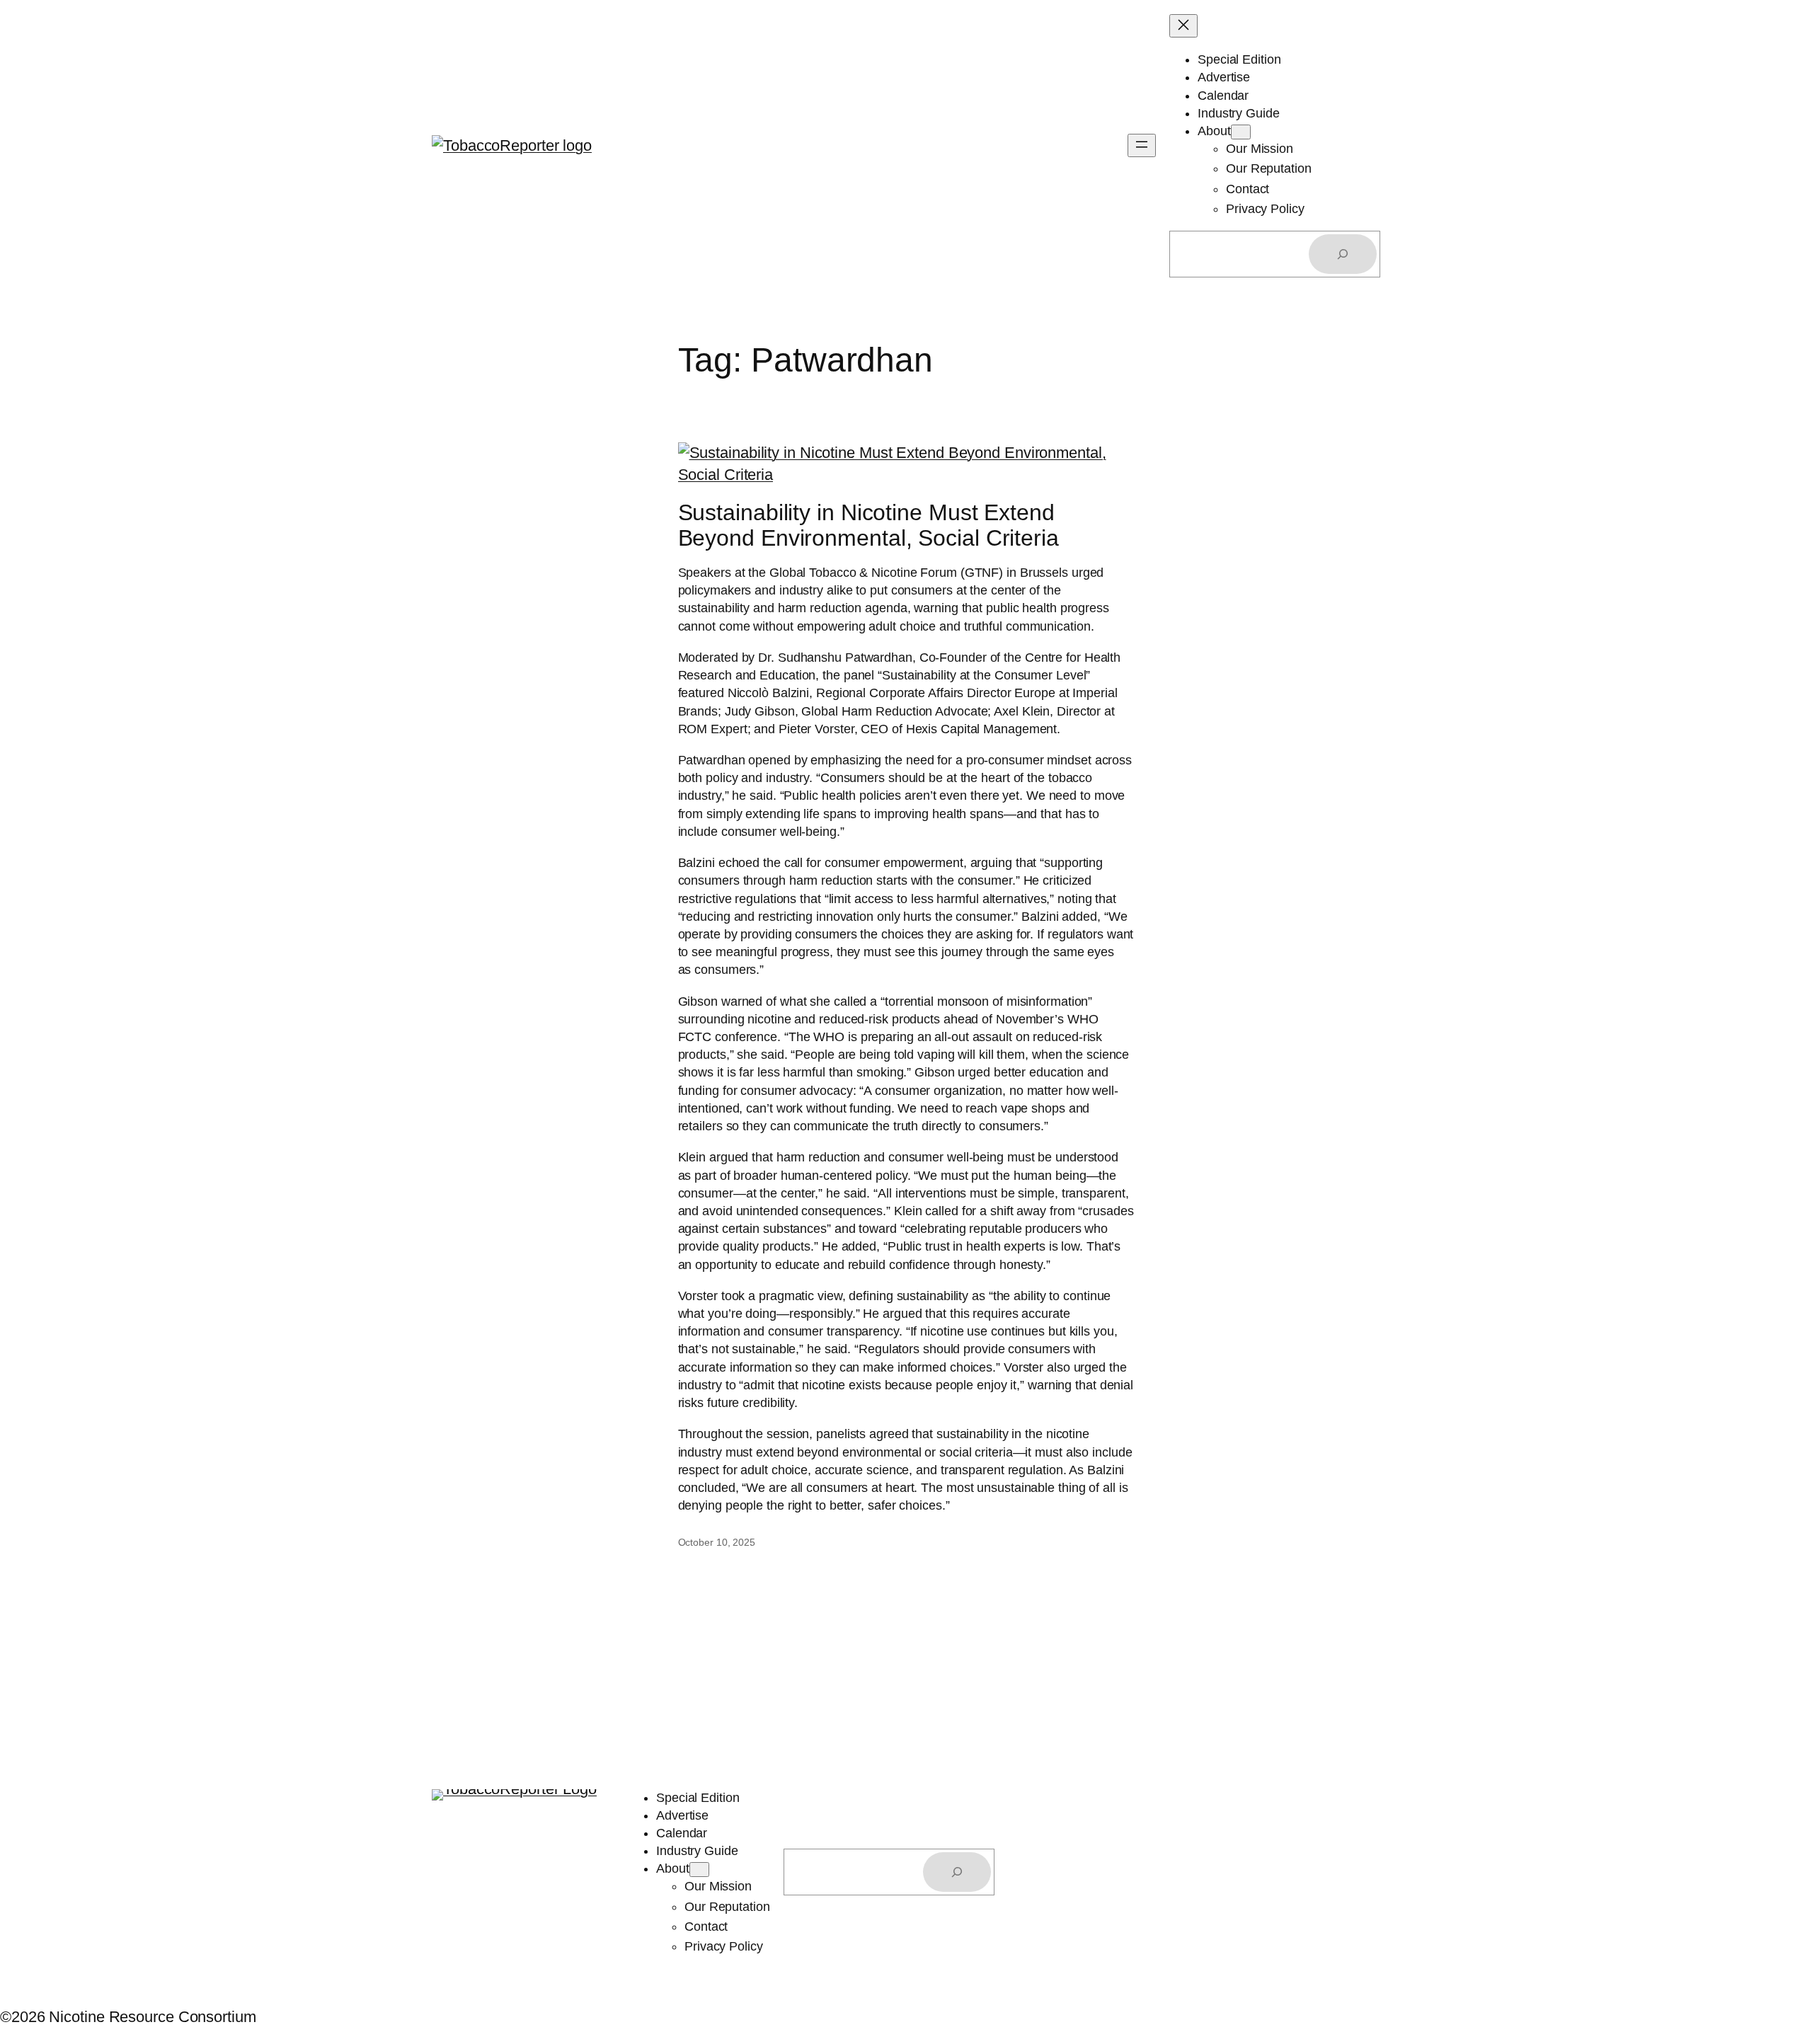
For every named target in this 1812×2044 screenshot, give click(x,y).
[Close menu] (1183, 26)
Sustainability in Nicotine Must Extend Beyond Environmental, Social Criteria (868, 525)
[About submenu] (1241, 132)
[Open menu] (1142, 145)
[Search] (1343, 254)
